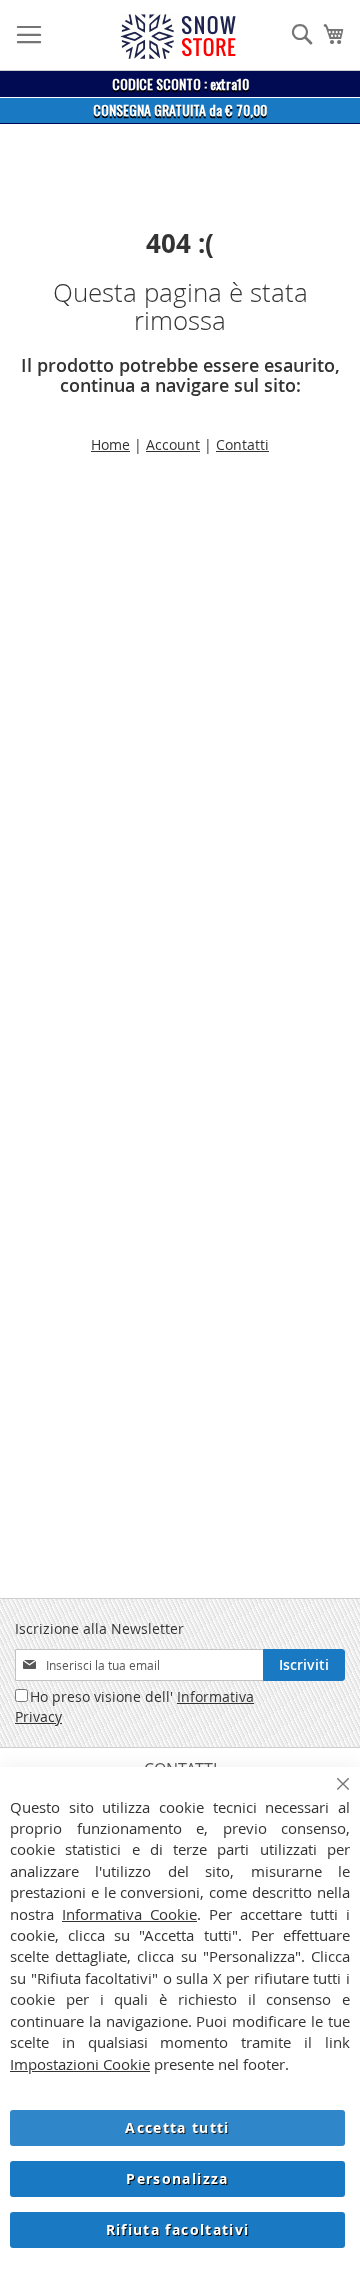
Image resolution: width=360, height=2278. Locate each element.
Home (110, 444)
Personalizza (177, 2178)
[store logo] (178, 36)
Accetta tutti (177, 2127)
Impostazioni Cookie (80, 2064)
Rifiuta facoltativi (178, 2229)
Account (173, 444)
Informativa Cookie (129, 1914)
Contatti (242, 444)
